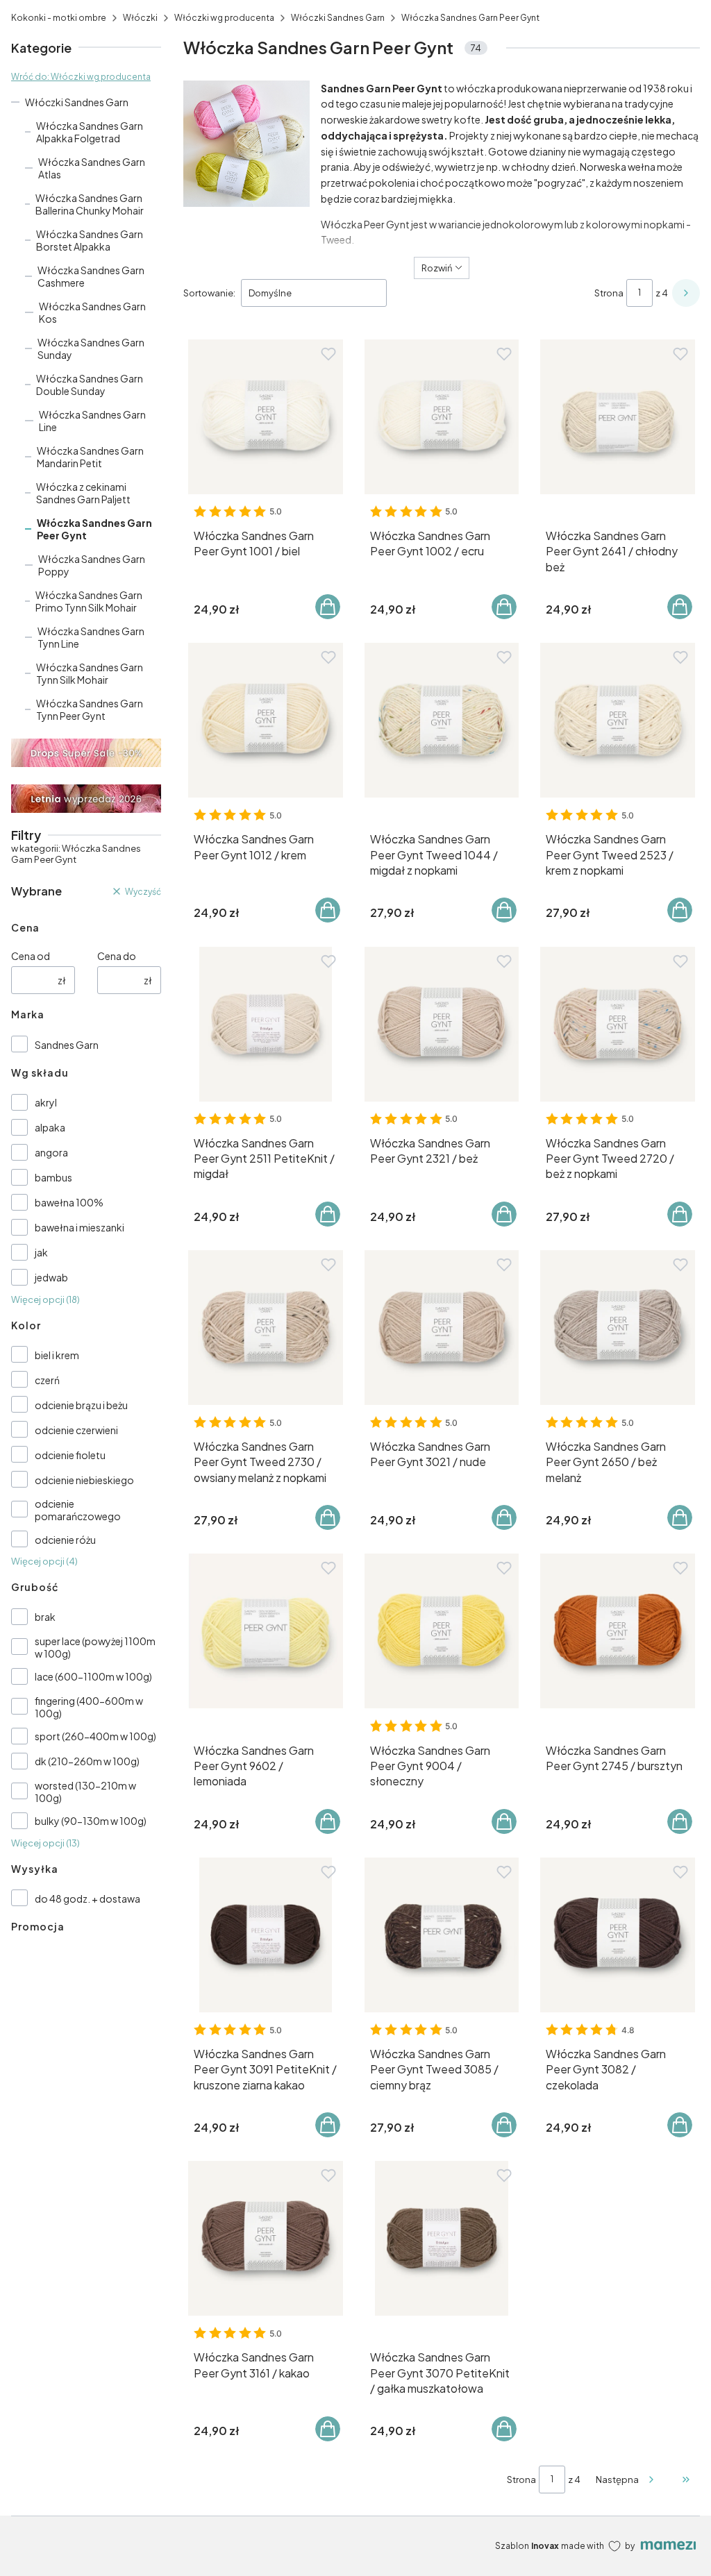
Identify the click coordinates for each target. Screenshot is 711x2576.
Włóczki (140, 18)
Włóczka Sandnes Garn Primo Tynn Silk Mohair (89, 601)
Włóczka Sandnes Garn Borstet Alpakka (90, 240)
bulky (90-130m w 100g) (91, 1821)
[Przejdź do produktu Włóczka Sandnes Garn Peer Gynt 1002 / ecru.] (442, 417)
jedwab (51, 1277)
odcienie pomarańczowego (78, 1510)
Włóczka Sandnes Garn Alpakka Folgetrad (90, 132)
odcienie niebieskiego (84, 1480)
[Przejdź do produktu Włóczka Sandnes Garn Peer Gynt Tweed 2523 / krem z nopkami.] (618, 720)
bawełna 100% (69, 1202)
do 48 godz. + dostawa (87, 1899)
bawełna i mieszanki (80, 1227)
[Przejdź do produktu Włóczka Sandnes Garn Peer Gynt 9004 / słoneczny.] (442, 1631)
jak (41, 1252)
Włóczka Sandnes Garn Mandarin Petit (90, 457)
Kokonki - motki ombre (59, 18)
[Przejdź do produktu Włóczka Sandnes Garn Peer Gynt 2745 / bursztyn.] (618, 1631)
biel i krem (57, 1355)
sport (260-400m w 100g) (95, 1736)
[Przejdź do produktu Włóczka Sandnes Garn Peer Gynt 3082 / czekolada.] (618, 1935)
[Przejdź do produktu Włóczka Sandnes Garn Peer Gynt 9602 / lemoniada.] (266, 1631)
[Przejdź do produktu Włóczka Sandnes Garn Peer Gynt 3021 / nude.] (442, 1328)
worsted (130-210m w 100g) (85, 1792)
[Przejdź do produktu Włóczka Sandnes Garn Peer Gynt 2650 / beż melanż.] (618, 1328)
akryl (46, 1102)
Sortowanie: (209, 293)
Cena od (31, 956)
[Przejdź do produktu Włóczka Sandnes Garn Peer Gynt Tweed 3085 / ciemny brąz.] (442, 1935)
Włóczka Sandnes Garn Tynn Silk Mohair (90, 673)
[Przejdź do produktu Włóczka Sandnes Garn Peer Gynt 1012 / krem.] (266, 720)
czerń (47, 1380)
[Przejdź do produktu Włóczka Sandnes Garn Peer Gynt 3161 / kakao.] (266, 2238)
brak (45, 1617)
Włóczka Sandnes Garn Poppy (92, 565)
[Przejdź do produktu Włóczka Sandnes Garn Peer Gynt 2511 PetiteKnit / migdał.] (266, 1024)
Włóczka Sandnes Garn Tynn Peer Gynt (90, 709)
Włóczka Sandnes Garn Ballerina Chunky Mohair (90, 204)
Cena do (117, 956)
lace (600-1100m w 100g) (93, 1676)
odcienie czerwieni (76, 1430)
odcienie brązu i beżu (81, 1405)
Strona (609, 293)
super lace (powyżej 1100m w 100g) (95, 1647)
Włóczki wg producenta (224, 18)
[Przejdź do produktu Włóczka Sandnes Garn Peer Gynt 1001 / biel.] (266, 417)
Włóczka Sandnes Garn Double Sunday (90, 385)
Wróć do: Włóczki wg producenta (81, 77)
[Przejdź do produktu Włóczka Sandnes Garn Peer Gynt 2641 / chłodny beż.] (618, 417)
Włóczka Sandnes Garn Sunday (91, 348)
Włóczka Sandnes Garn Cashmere (91, 276)
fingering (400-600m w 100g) (89, 1707)
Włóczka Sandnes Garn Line (92, 421)
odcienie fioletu (70, 1455)
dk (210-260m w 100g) (87, 1761)
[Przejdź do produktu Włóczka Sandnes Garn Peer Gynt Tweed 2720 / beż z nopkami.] (618, 1024)
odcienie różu (65, 1540)
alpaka (50, 1127)
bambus (53, 1177)
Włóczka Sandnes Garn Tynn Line (91, 637)
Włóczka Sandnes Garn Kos (92, 312)
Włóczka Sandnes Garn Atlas (92, 168)
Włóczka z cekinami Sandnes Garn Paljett (83, 493)
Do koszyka (328, 607)
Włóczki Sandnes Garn (338, 18)
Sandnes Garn (67, 1045)
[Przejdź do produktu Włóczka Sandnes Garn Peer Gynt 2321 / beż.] (442, 1024)
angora (51, 1152)
